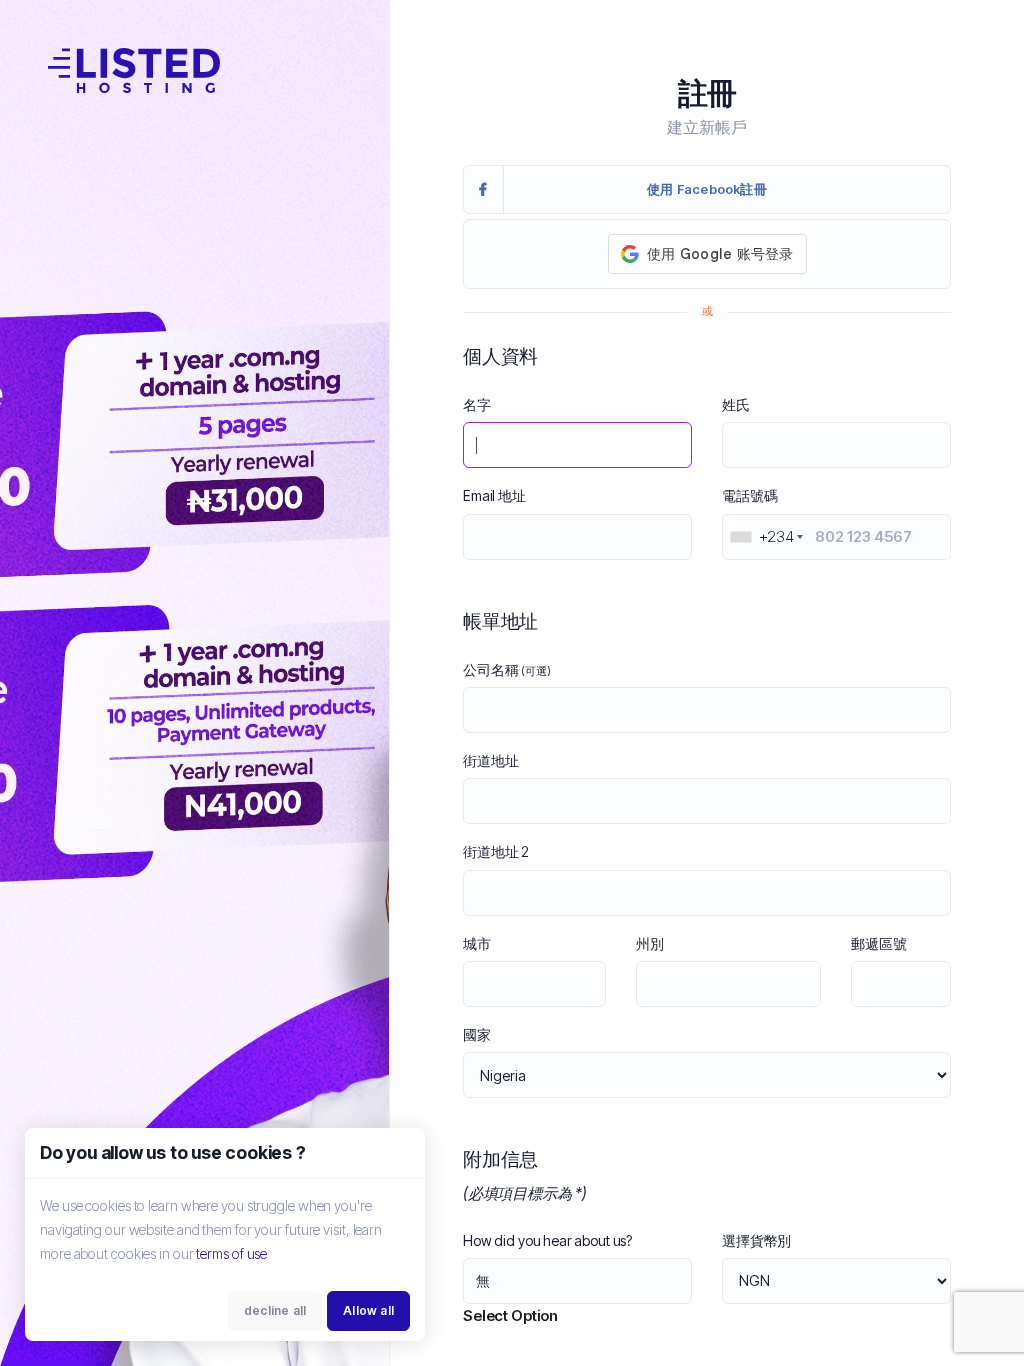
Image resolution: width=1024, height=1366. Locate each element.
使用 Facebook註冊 (707, 189)
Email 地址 (494, 495)
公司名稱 (507, 669)
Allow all (368, 1310)
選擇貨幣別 (756, 1240)
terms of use (231, 1253)
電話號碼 (749, 495)
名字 (477, 404)
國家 (477, 1034)
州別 (650, 943)
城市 (477, 943)
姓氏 (736, 404)
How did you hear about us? (547, 1240)
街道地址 (490, 760)
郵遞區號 (878, 943)
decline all (275, 1310)
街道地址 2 (496, 851)
